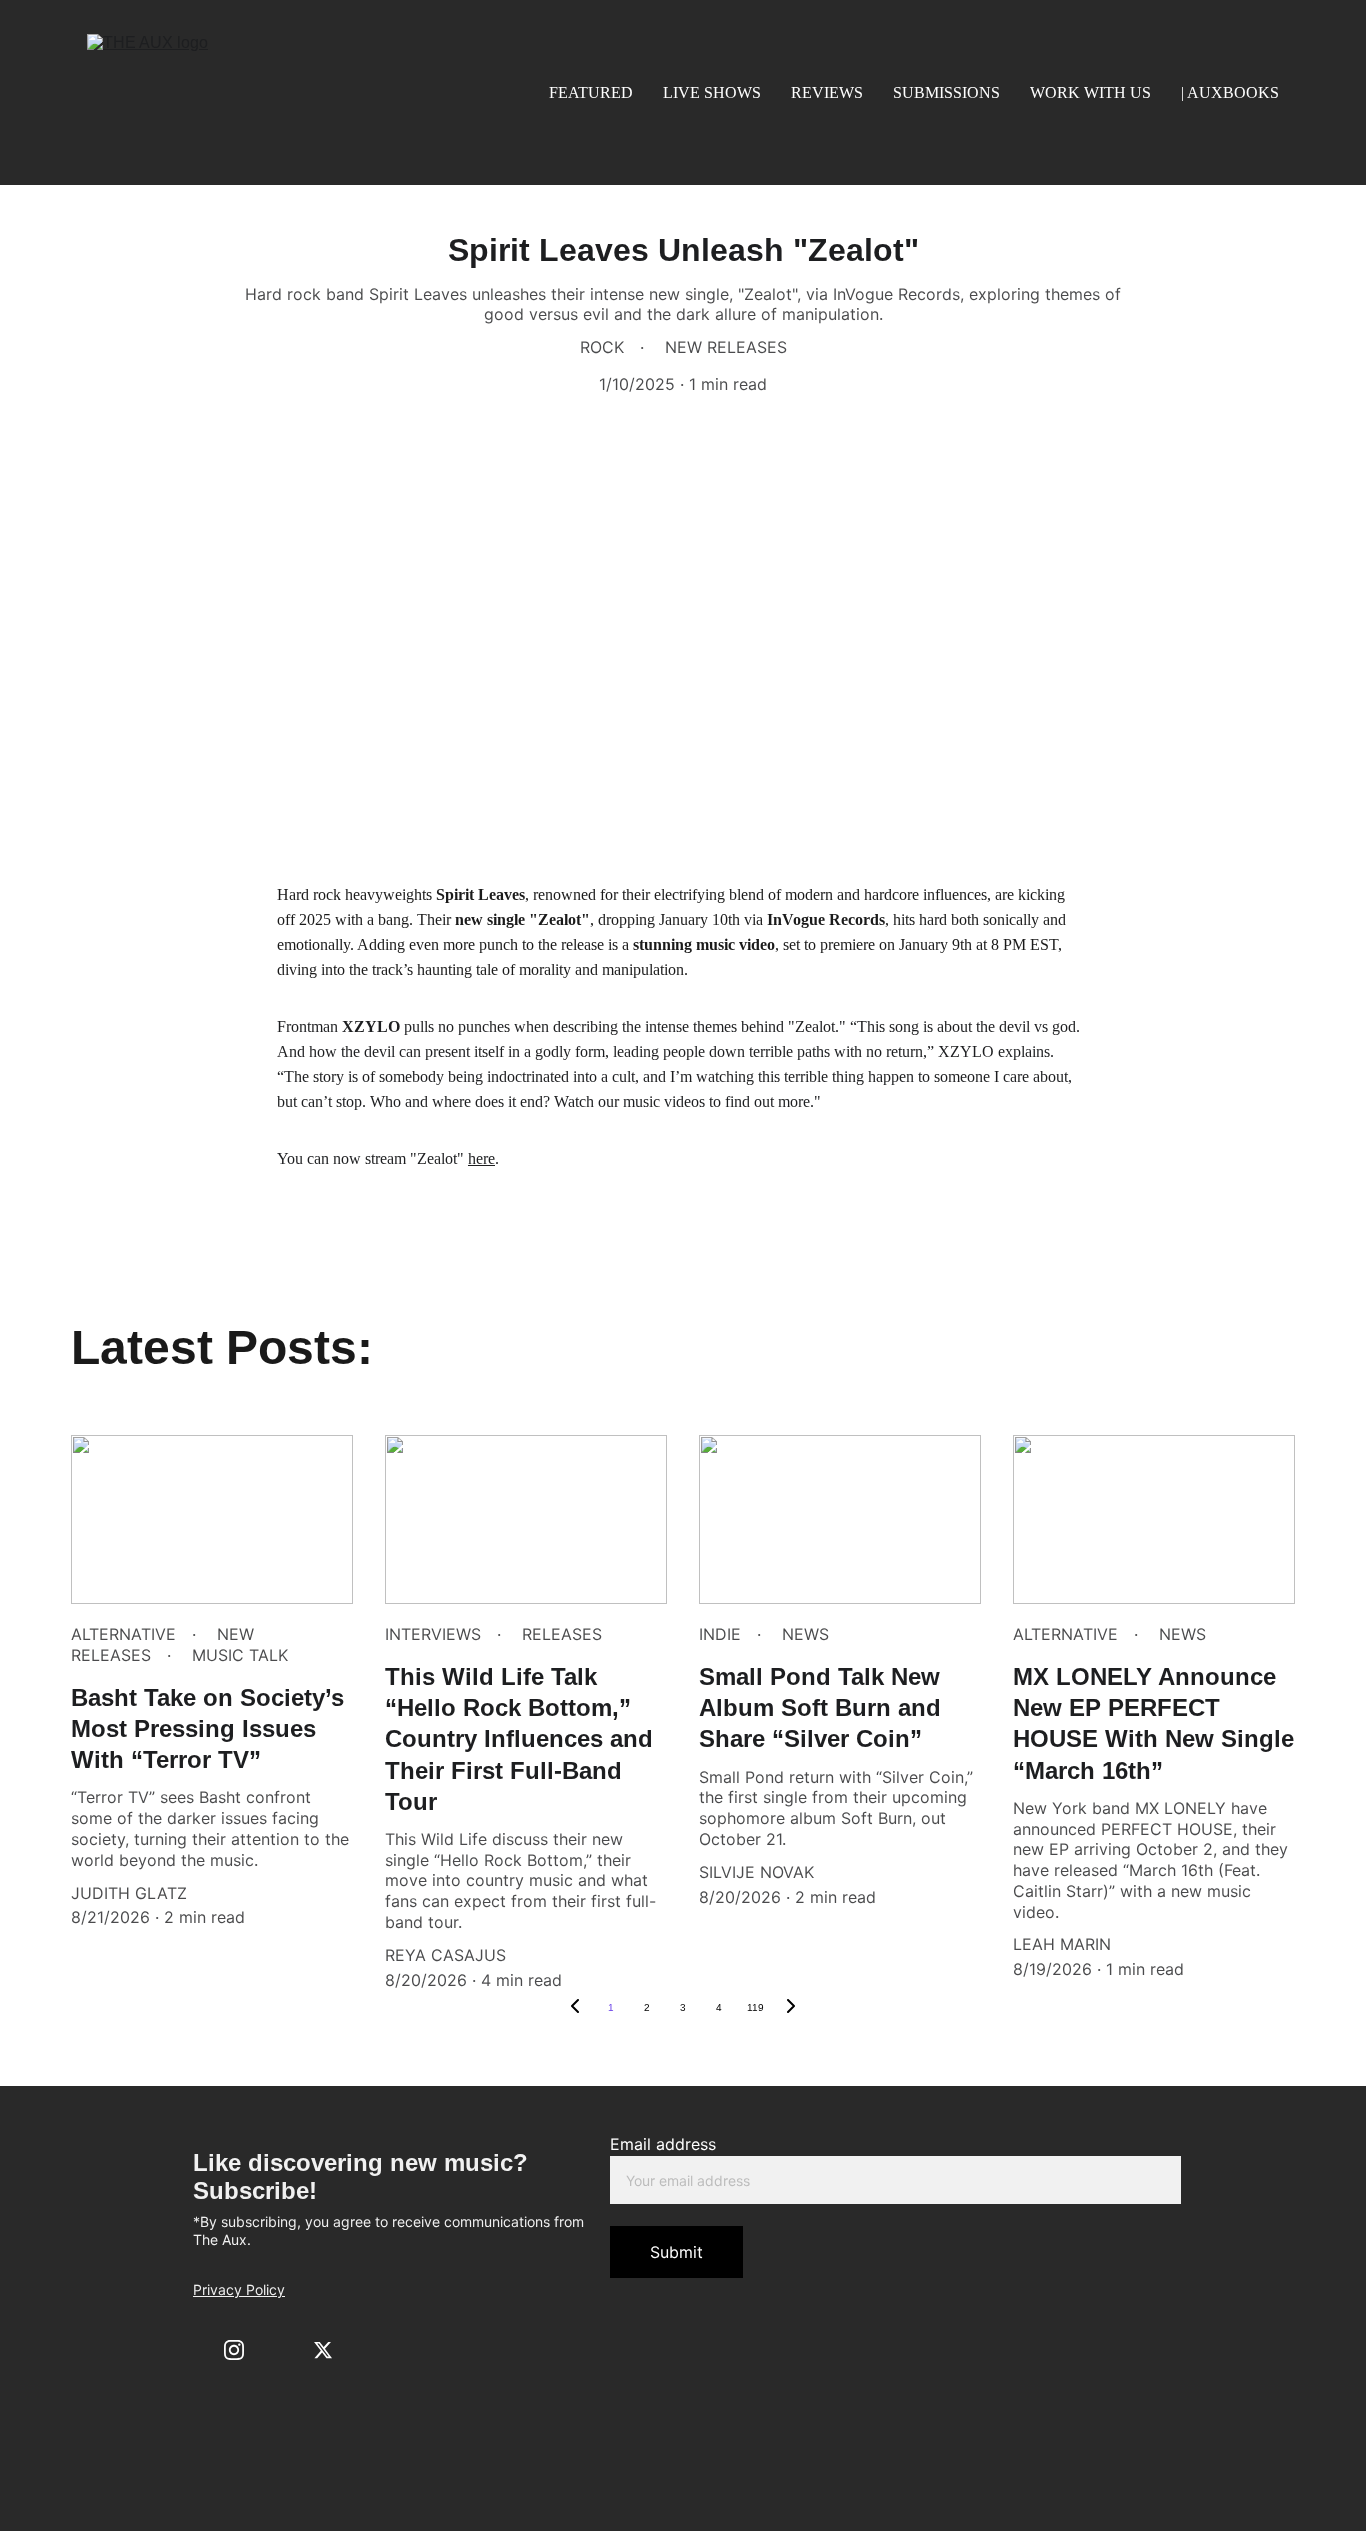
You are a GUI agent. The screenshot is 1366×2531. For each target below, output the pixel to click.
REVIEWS (827, 92)
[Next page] (791, 2008)
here (481, 1158)
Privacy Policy (239, 2289)
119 (755, 2007)
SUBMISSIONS (946, 92)
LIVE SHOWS (712, 92)
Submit (676, 2252)
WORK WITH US (1090, 92)
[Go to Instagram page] (234, 2350)
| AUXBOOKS (1230, 92)
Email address (663, 2144)
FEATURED (591, 92)
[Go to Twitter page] (323, 2350)
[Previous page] (575, 2008)
